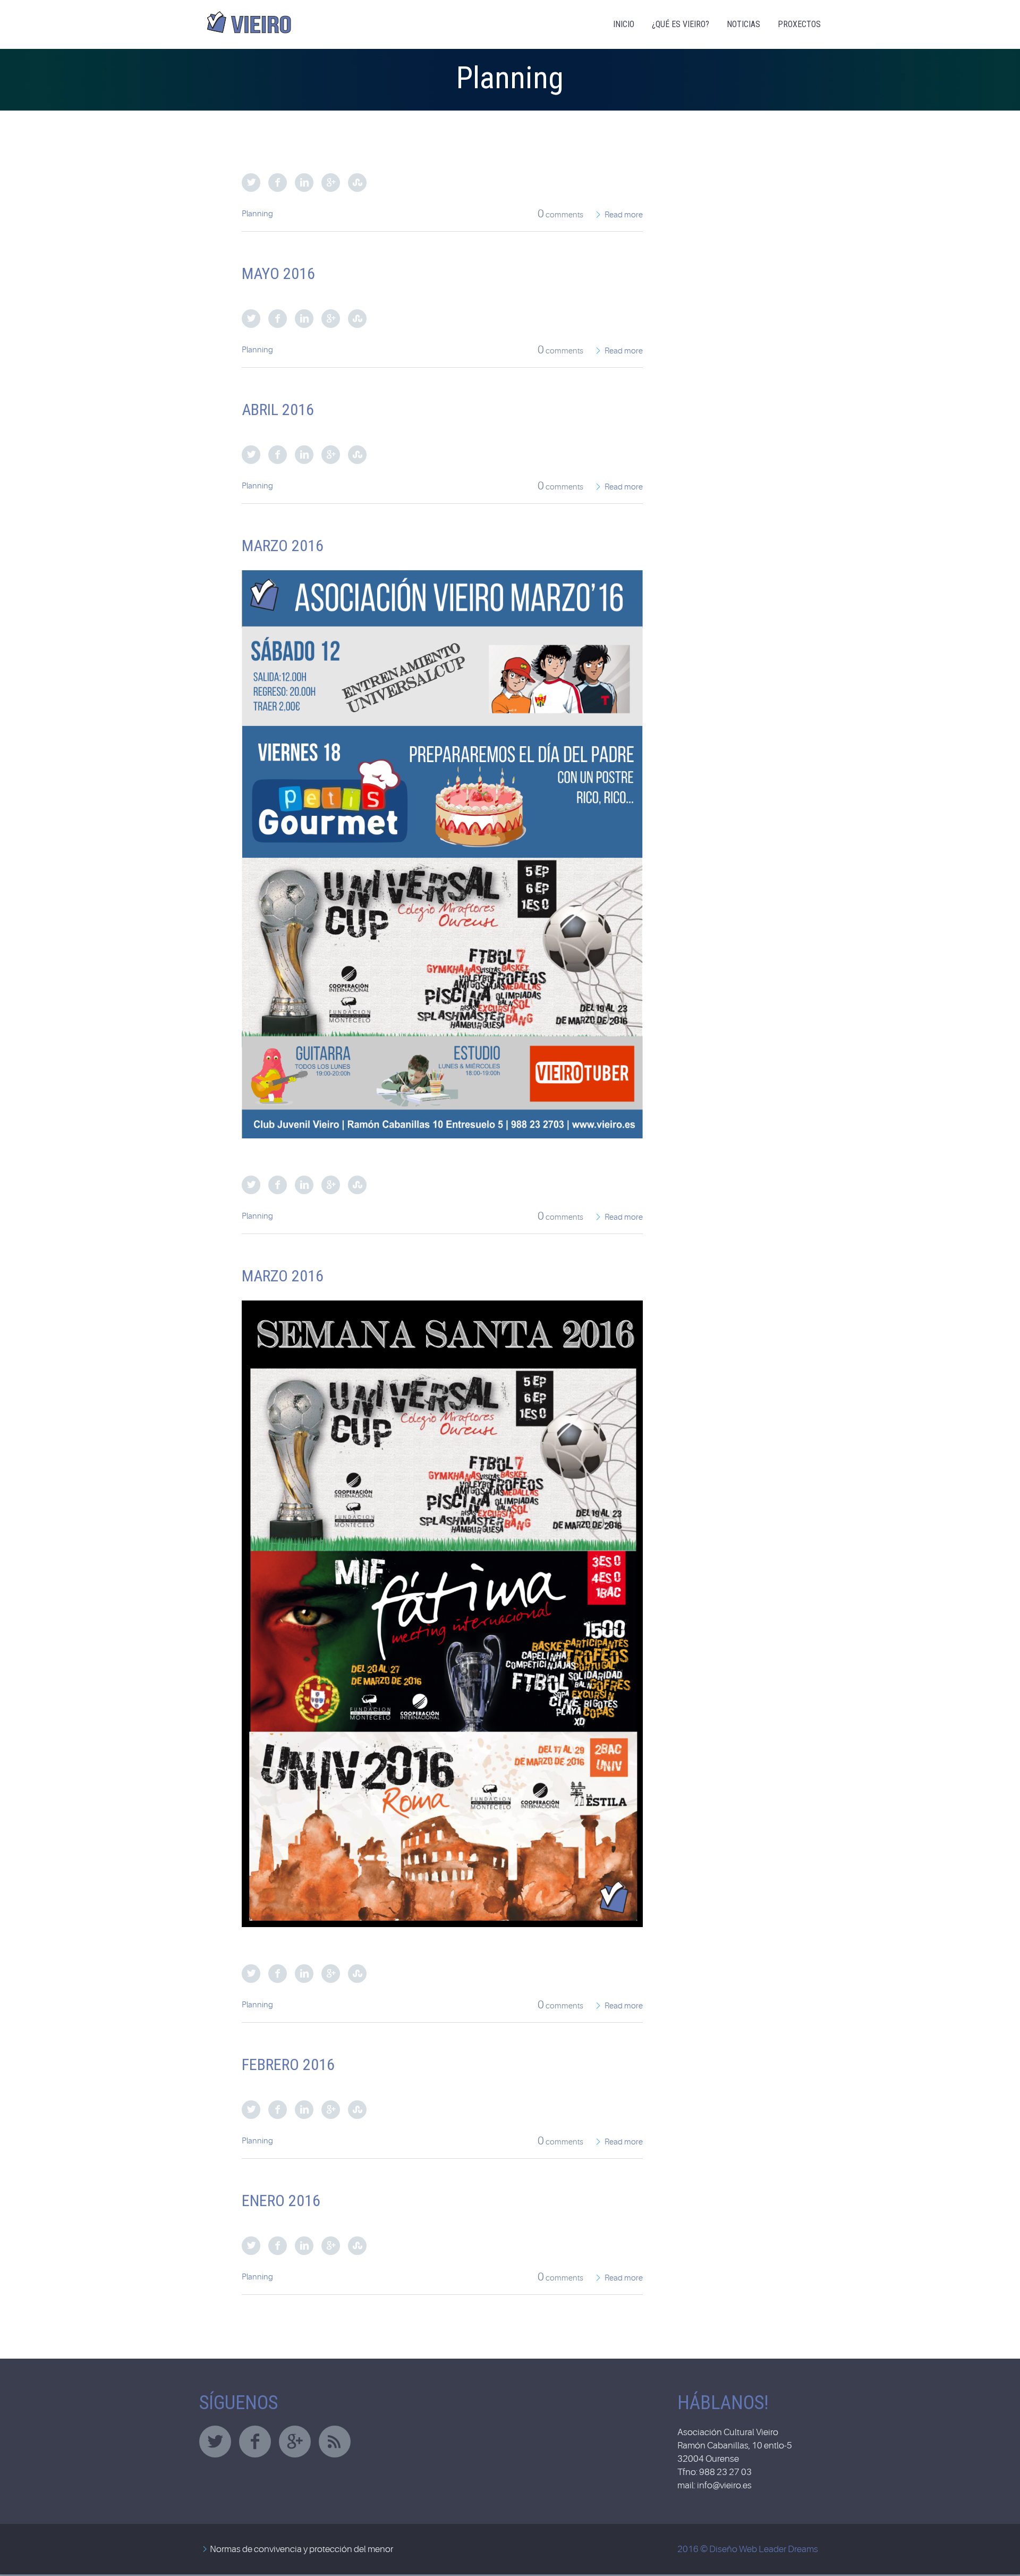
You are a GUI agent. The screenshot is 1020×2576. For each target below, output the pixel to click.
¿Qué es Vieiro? (681, 24)
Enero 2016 (281, 2201)
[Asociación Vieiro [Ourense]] (250, 18)
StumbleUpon (357, 183)
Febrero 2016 (288, 2064)
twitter (215, 2442)
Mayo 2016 (278, 273)
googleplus (295, 2442)
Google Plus (331, 183)
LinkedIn (304, 183)
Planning (257, 214)
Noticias (743, 24)
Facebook (278, 183)
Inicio (624, 24)
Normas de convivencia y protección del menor (301, 2549)
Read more (624, 215)
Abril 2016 (278, 409)
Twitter (251, 183)
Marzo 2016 (283, 546)
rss (335, 2442)
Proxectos (799, 24)
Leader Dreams (788, 2549)
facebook (255, 2442)
